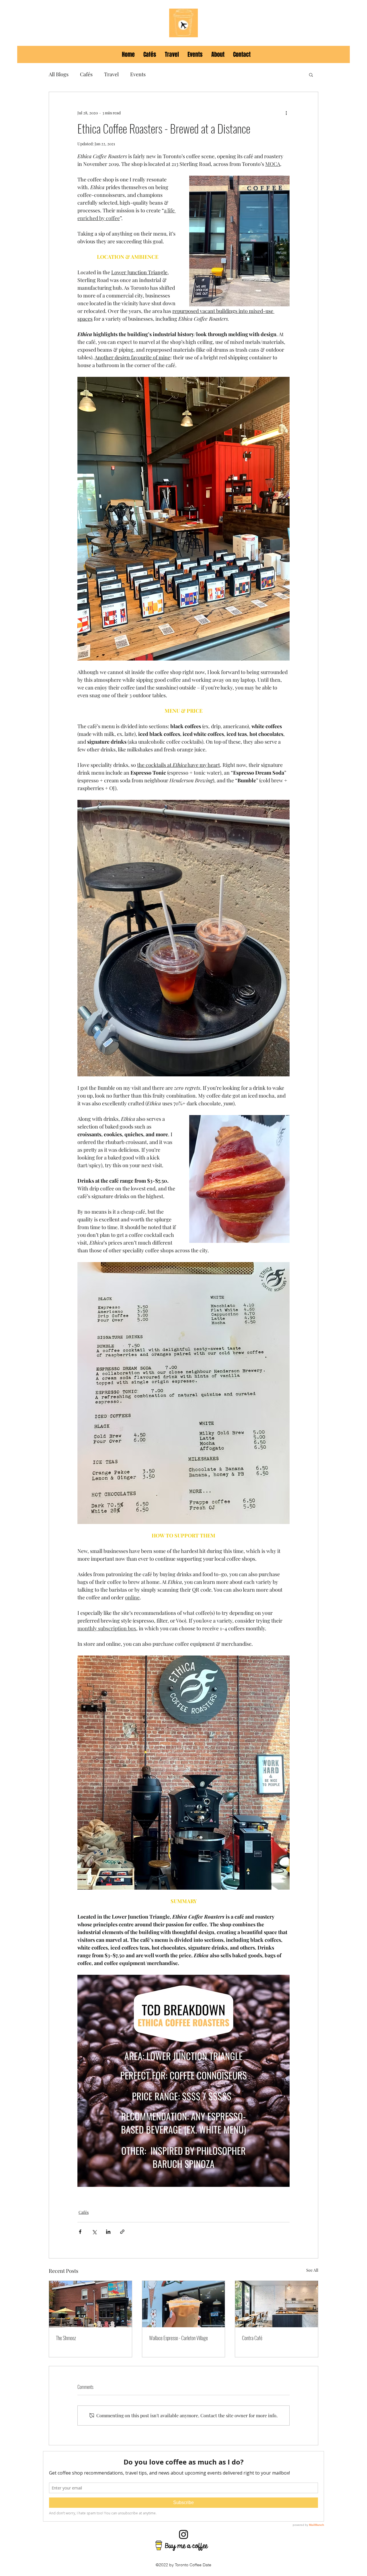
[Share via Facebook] (80, 2232)
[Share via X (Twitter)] (94, 2232)
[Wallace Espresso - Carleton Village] (184, 2304)
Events (138, 74)
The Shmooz (66, 2338)
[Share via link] (122, 2232)
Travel (111, 74)
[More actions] (286, 113)
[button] (311, 75)
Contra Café (252, 2338)
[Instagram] (183, 2534)
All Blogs (59, 74)
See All (312, 2270)
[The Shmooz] (90, 2304)
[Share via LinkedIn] (108, 2232)
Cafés (86, 74)
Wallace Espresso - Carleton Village (178, 2338)
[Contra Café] (277, 2304)
